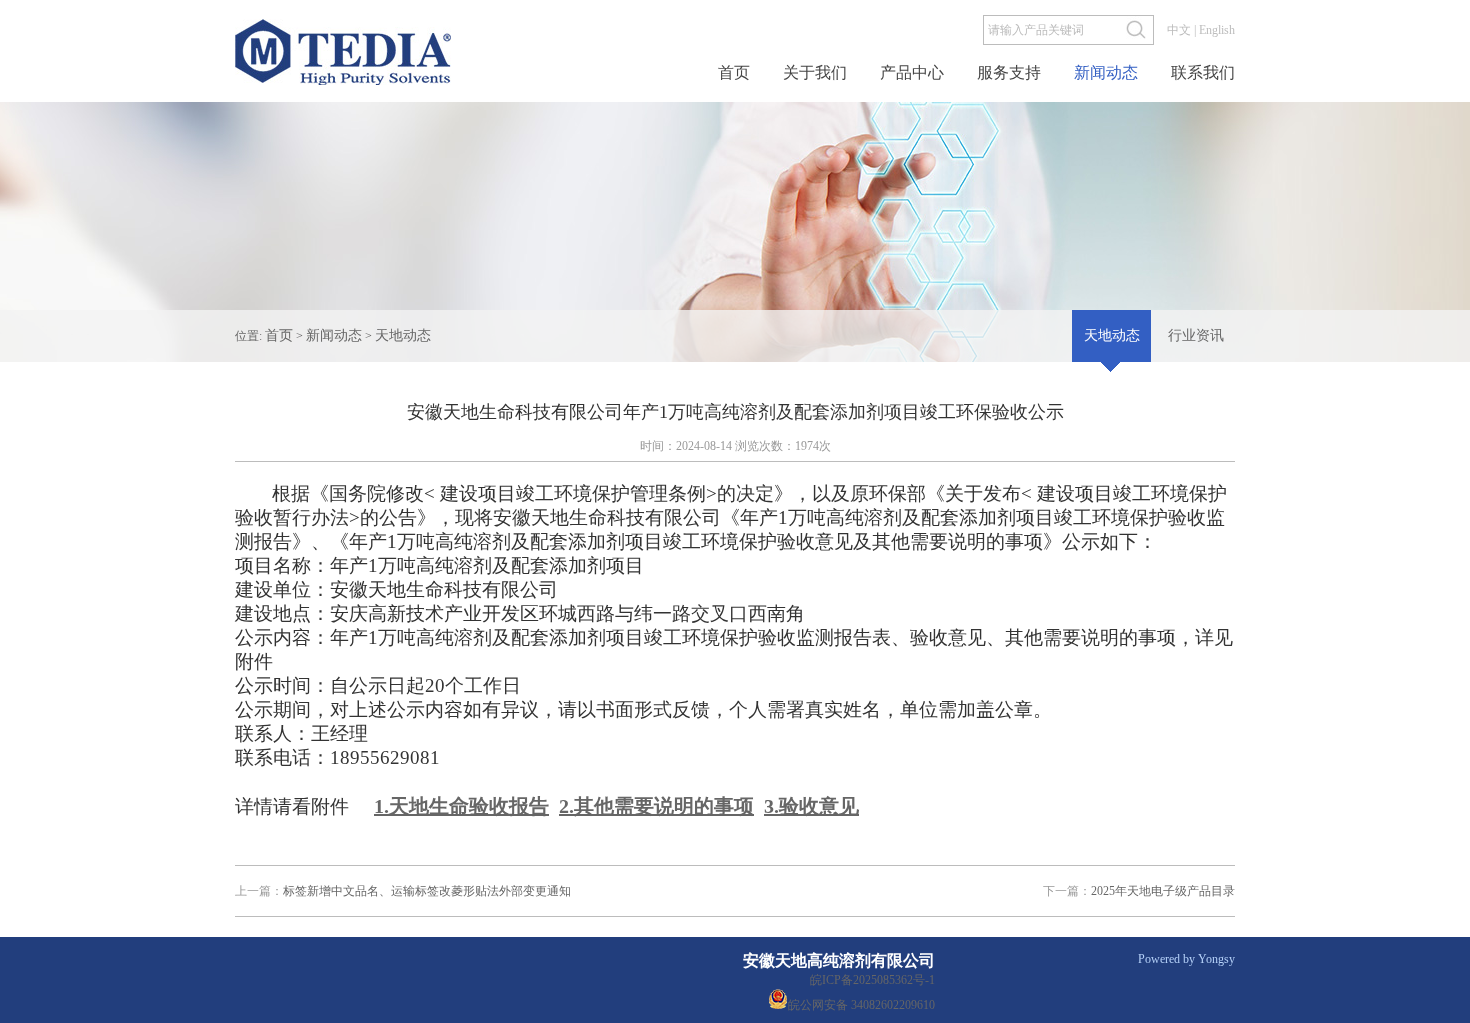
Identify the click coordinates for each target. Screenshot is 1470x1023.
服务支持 (1009, 73)
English (1217, 30)
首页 (734, 73)
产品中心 (912, 73)
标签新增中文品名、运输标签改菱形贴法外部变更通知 (403, 891)
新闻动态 (1106, 73)
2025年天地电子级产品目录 (1139, 891)
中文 (1179, 30)
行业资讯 (1196, 335)
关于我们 (815, 73)
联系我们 (1203, 73)
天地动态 (403, 335)
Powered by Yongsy (1186, 959)
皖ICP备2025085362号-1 (872, 980)
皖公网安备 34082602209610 (861, 1003)
